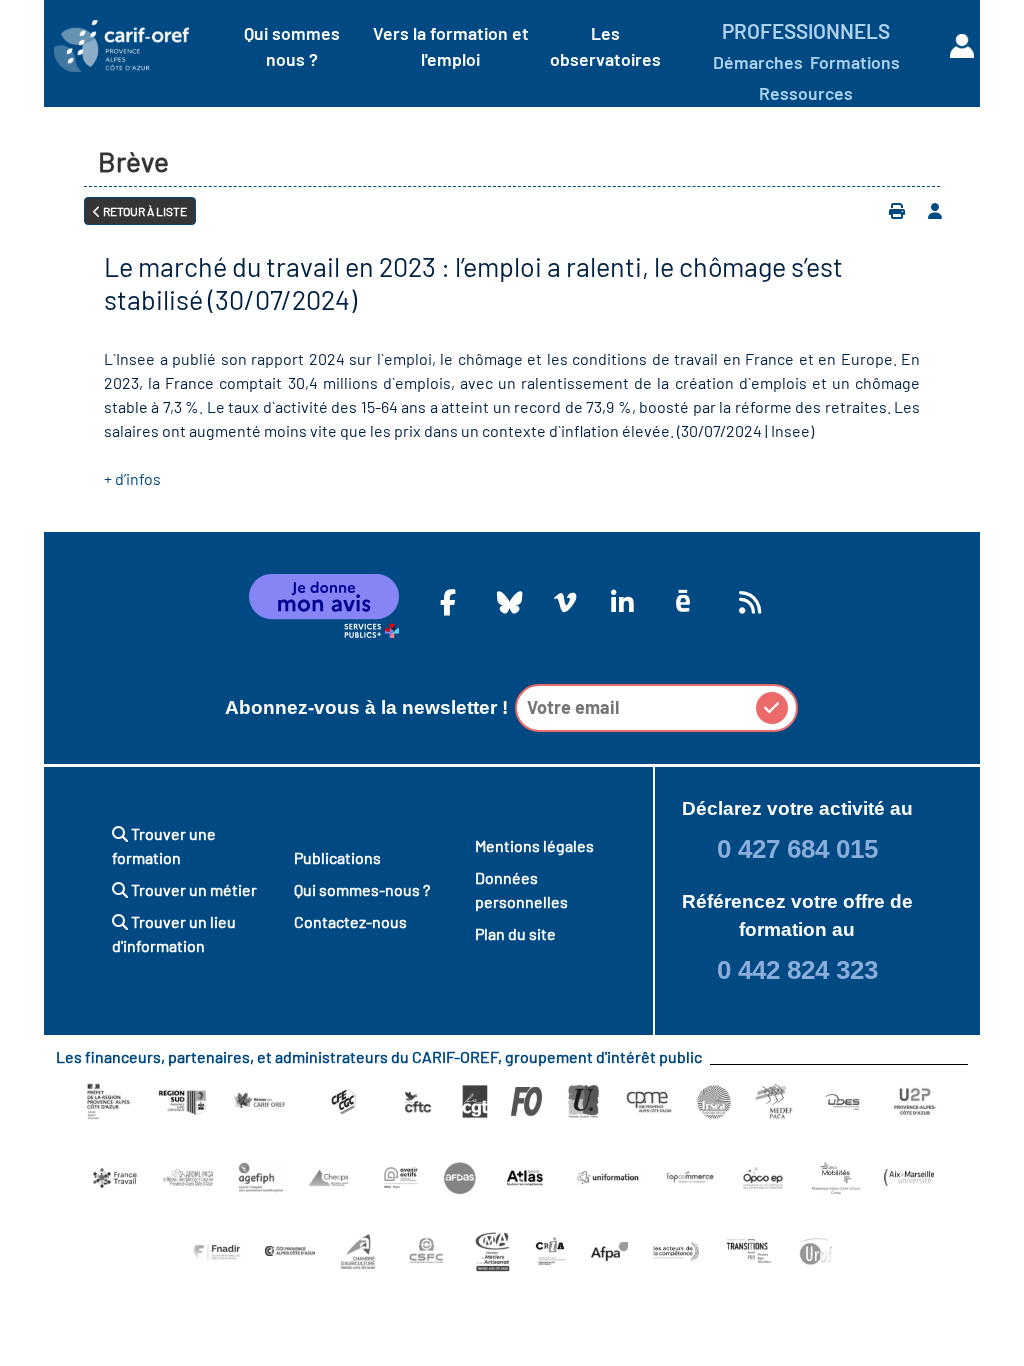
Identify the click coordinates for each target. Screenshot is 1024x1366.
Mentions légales (534, 845)
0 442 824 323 (797, 970)
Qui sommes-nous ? (362, 889)
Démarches (758, 62)
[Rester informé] (747, 602)
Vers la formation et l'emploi (451, 46)
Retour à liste (144, 211)
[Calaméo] (683, 601)
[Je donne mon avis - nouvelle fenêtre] (324, 606)
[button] (772, 708)
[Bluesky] (505, 602)
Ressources (806, 93)
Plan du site (515, 933)
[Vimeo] (562, 602)
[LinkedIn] (619, 602)
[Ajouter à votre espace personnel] (935, 211)
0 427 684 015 (797, 849)
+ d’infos (132, 478)
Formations (855, 62)
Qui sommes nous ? (292, 46)
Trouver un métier (192, 889)
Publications (337, 857)
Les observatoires (605, 46)
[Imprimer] (897, 211)
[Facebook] (448, 602)
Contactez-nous (350, 921)
